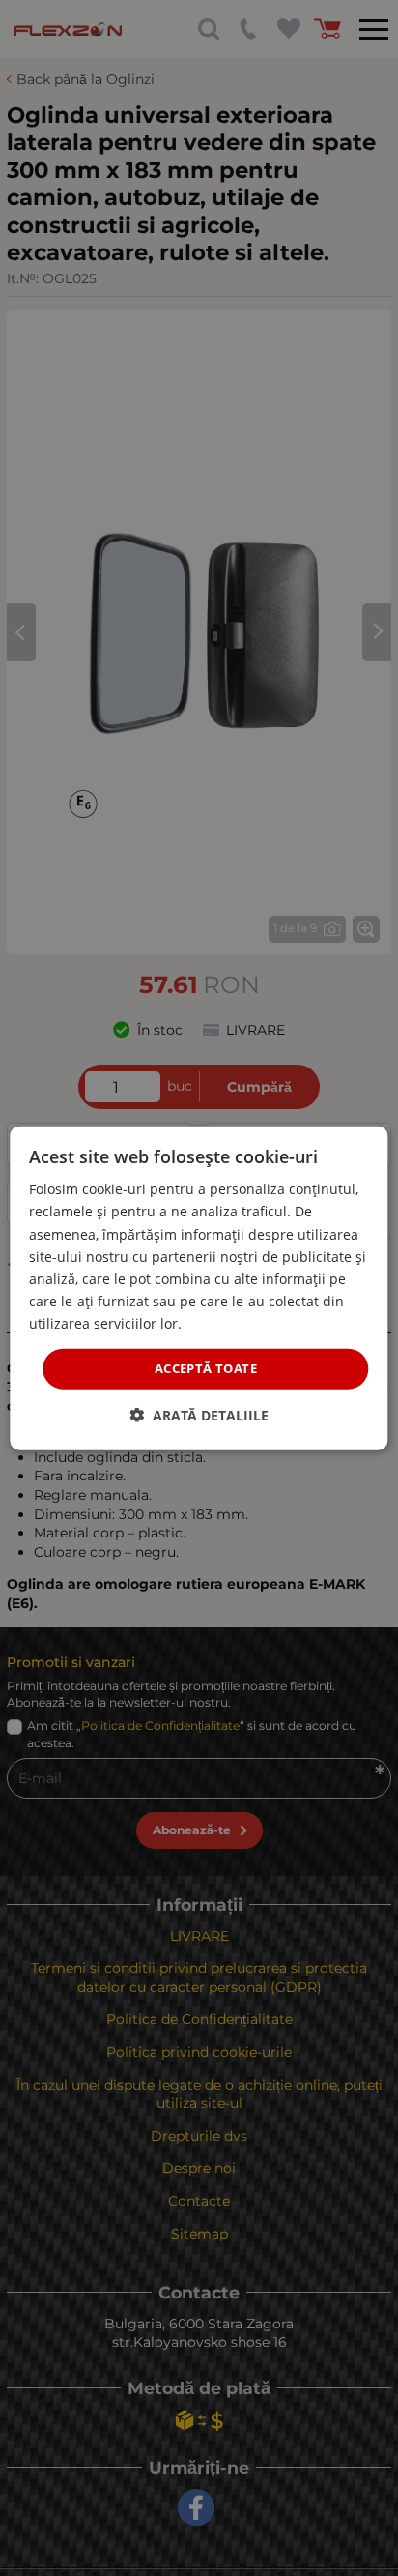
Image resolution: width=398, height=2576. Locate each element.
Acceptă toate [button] (206, 1368)
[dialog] (199, 1288)
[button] (199, 1414)
